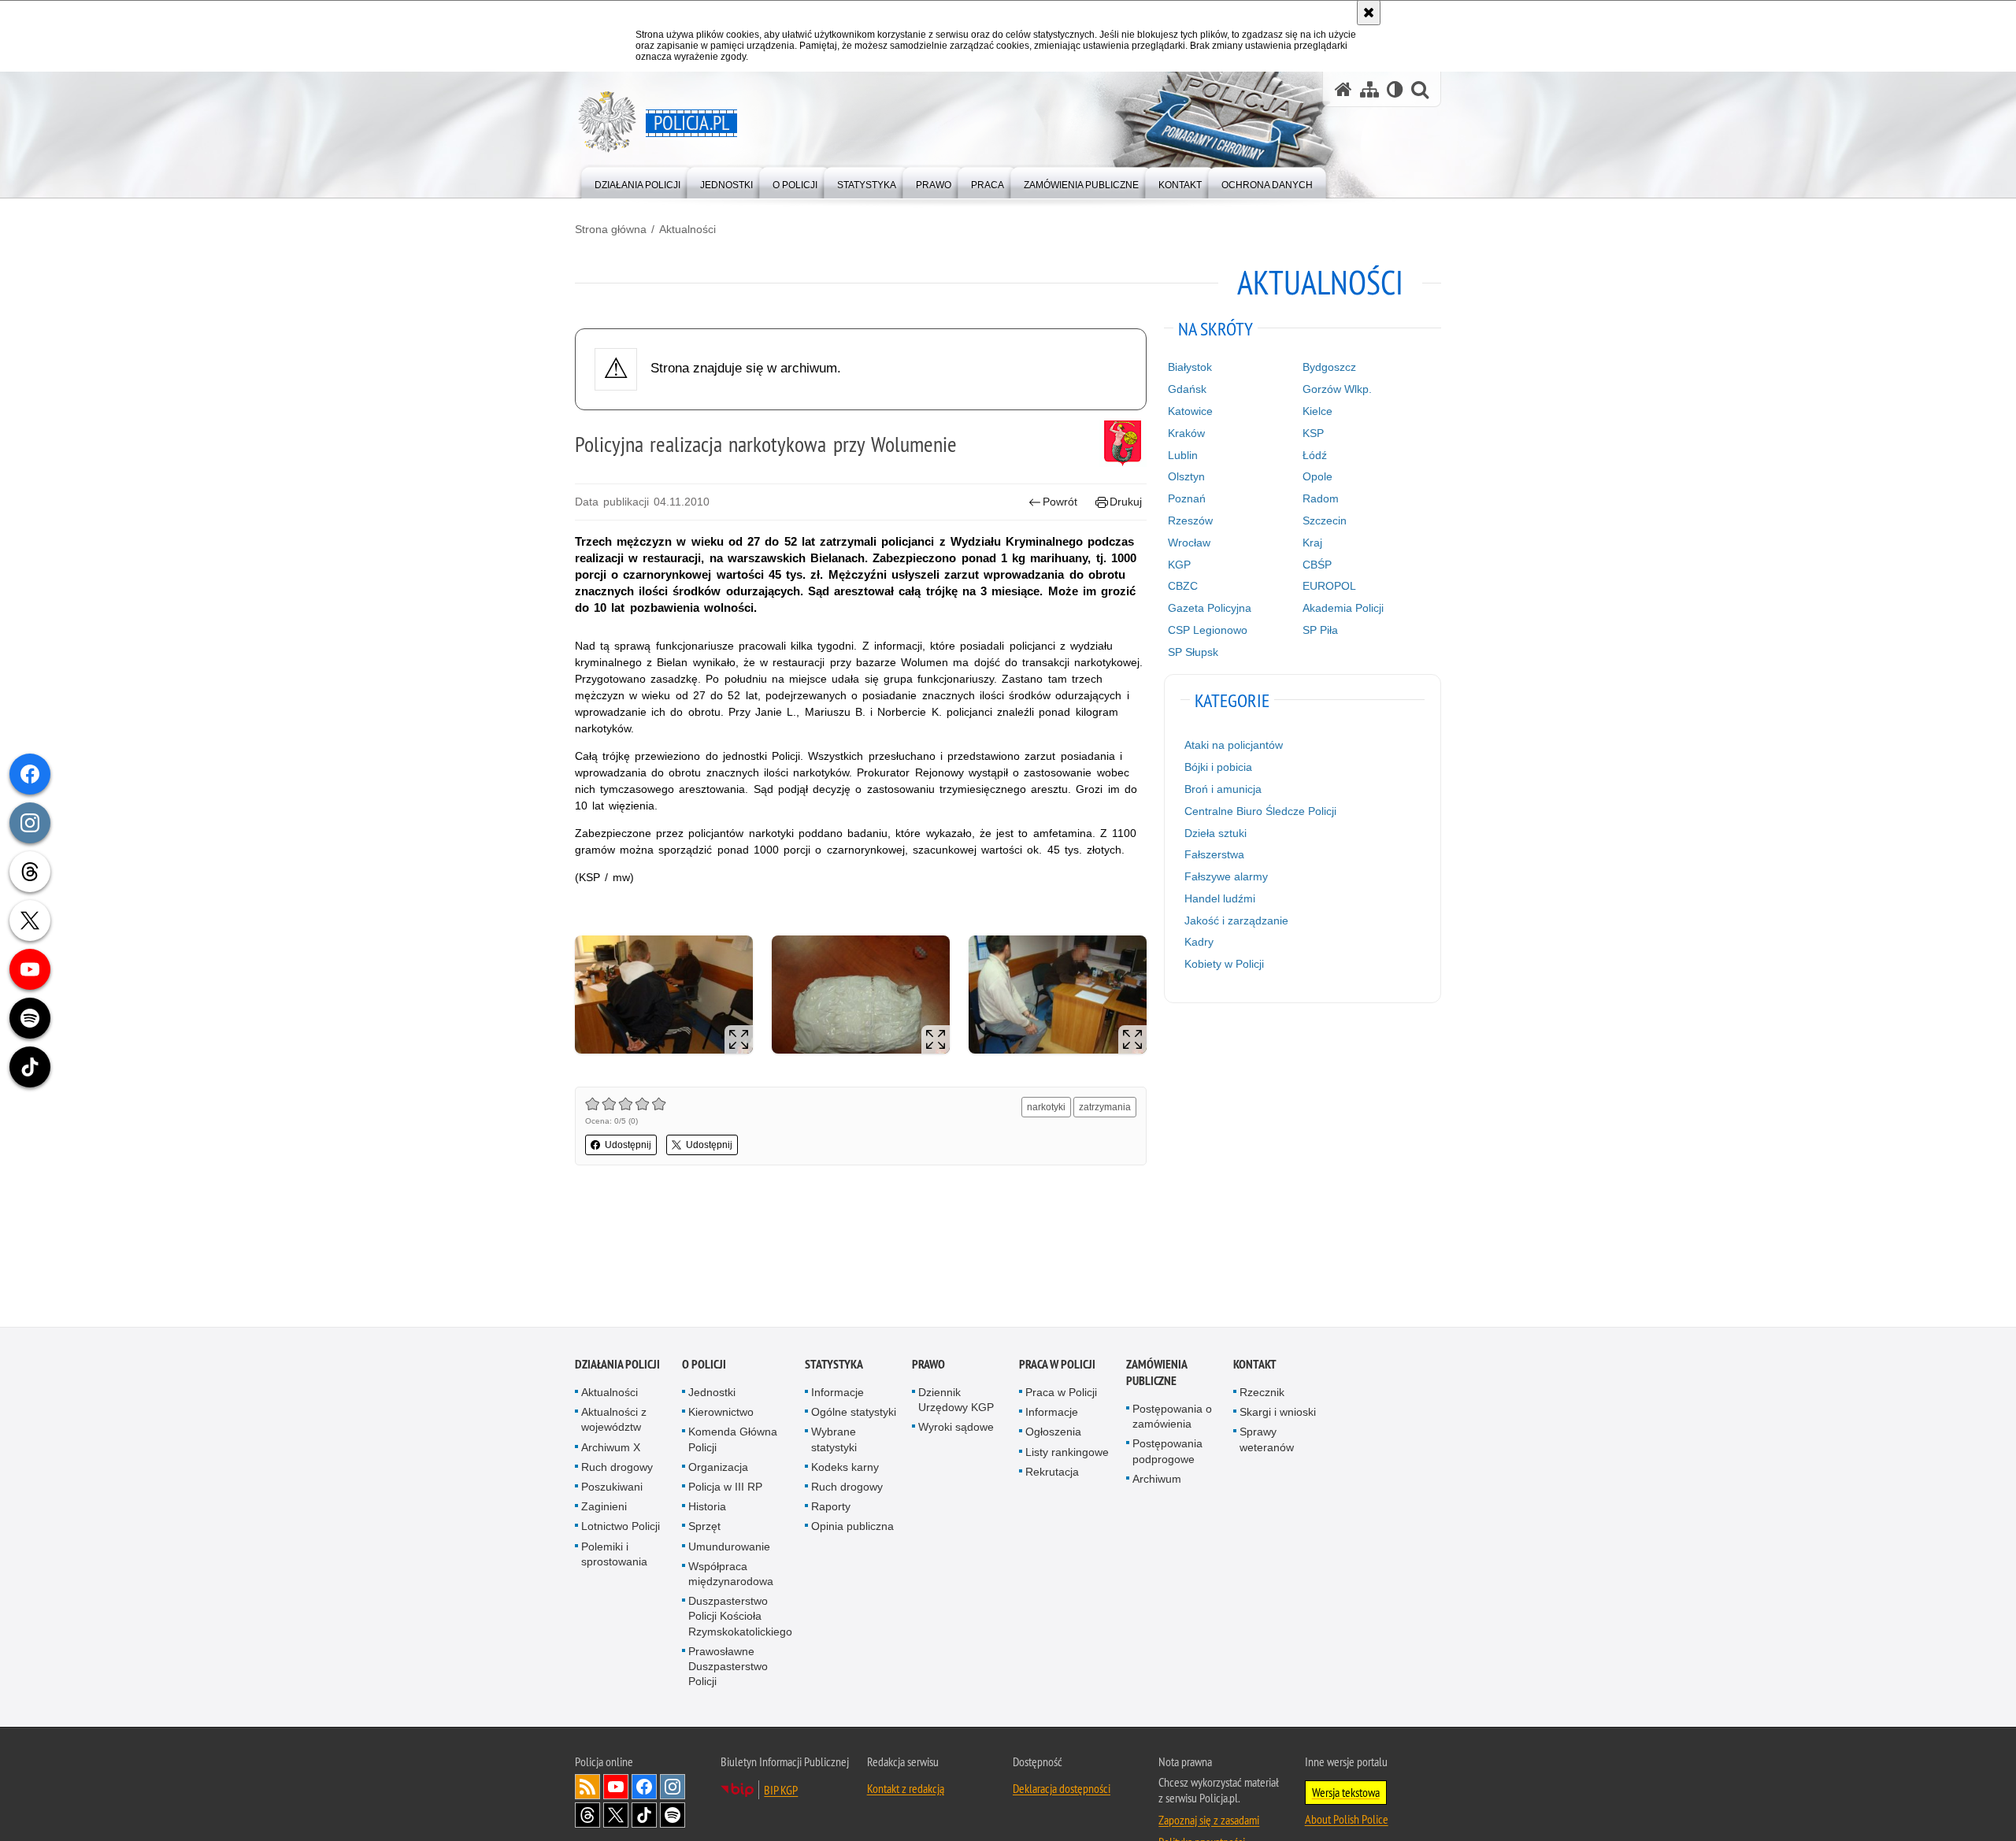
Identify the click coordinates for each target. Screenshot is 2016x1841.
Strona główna (611, 229)
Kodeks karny (845, 1468)
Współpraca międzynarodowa (731, 1574)
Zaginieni (604, 1507)
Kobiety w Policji (1224, 964)
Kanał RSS (587, 1787)
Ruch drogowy (617, 1468)
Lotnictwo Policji (621, 1527)
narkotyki (1046, 1107)
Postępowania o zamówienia (1172, 1417)
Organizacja (718, 1468)
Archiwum (1157, 1480)
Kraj (1312, 543)
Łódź (1315, 455)
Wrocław (1189, 543)
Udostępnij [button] (628, 1145)
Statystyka (834, 1365)
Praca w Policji (1057, 1365)
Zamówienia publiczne (1156, 1373)
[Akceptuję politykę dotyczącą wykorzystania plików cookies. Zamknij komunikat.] (1369, 13)
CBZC (1183, 586)
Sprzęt (704, 1527)
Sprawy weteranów (1267, 1440)
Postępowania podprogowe (1167, 1452)
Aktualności (687, 229)
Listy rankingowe (1067, 1452)
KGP (1179, 565)
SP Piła (1320, 630)
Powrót (1060, 502)
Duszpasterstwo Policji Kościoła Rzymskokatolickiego (740, 1617)
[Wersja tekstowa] (1395, 89)
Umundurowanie (729, 1547)
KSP (1313, 433)
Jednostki (712, 1393)
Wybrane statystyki (834, 1440)
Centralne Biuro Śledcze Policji (1260, 811)
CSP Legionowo (1208, 630)
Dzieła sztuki (1216, 833)
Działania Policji (617, 1365)
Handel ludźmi (1220, 898)
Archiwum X (611, 1447)
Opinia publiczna (852, 1527)
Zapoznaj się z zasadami (1209, 1821)
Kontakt (1255, 1365)
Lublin (1183, 455)
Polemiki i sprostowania (614, 1554)
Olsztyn (1186, 476)
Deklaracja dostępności (1062, 1789)
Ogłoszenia (1053, 1432)
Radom (1321, 498)
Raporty (831, 1507)
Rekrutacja (1052, 1472)
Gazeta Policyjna (1210, 608)
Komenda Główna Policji (733, 1440)
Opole (1317, 476)
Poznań (1187, 498)
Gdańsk (1187, 389)
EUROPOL (1329, 586)
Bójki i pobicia (1218, 767)
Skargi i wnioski (1278, 1413)
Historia (707, 1507)
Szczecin (1325, 520)
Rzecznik (1262, 1393)
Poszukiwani (612, 1487)
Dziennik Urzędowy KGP (956, 1400)
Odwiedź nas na (616, 1787)
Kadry (1199, 942)
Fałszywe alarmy (1226, 876)
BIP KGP (781, 1791)
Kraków (1186, 433)
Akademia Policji (1343, 608)
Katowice (1190, 411)
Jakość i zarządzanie (1236, 920)
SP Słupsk (1193, 652)
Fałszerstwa (1214, 854)
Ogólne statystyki (854, 1413)
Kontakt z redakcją (906, 1789)
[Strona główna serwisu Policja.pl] (1343, 89)
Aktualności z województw (614, 1420)
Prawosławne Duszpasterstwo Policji (728, 1667)
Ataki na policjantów (1234, 745)
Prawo (928, 1365)
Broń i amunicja (1223, 789)
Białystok (1190, 367)
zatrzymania (1105, 1107)
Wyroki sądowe (956, 1428)
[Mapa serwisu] (1369, 89)
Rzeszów (1190, 520)
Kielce (1317, 411)
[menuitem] (637, 182)
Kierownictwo (721, 1413)
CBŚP (1317, 565)
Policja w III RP (725, 1487)
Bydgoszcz (1329, 367)
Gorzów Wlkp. (1337, 389)
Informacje (838, 1393)
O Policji (704, 1365)
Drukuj (1126, 502)
